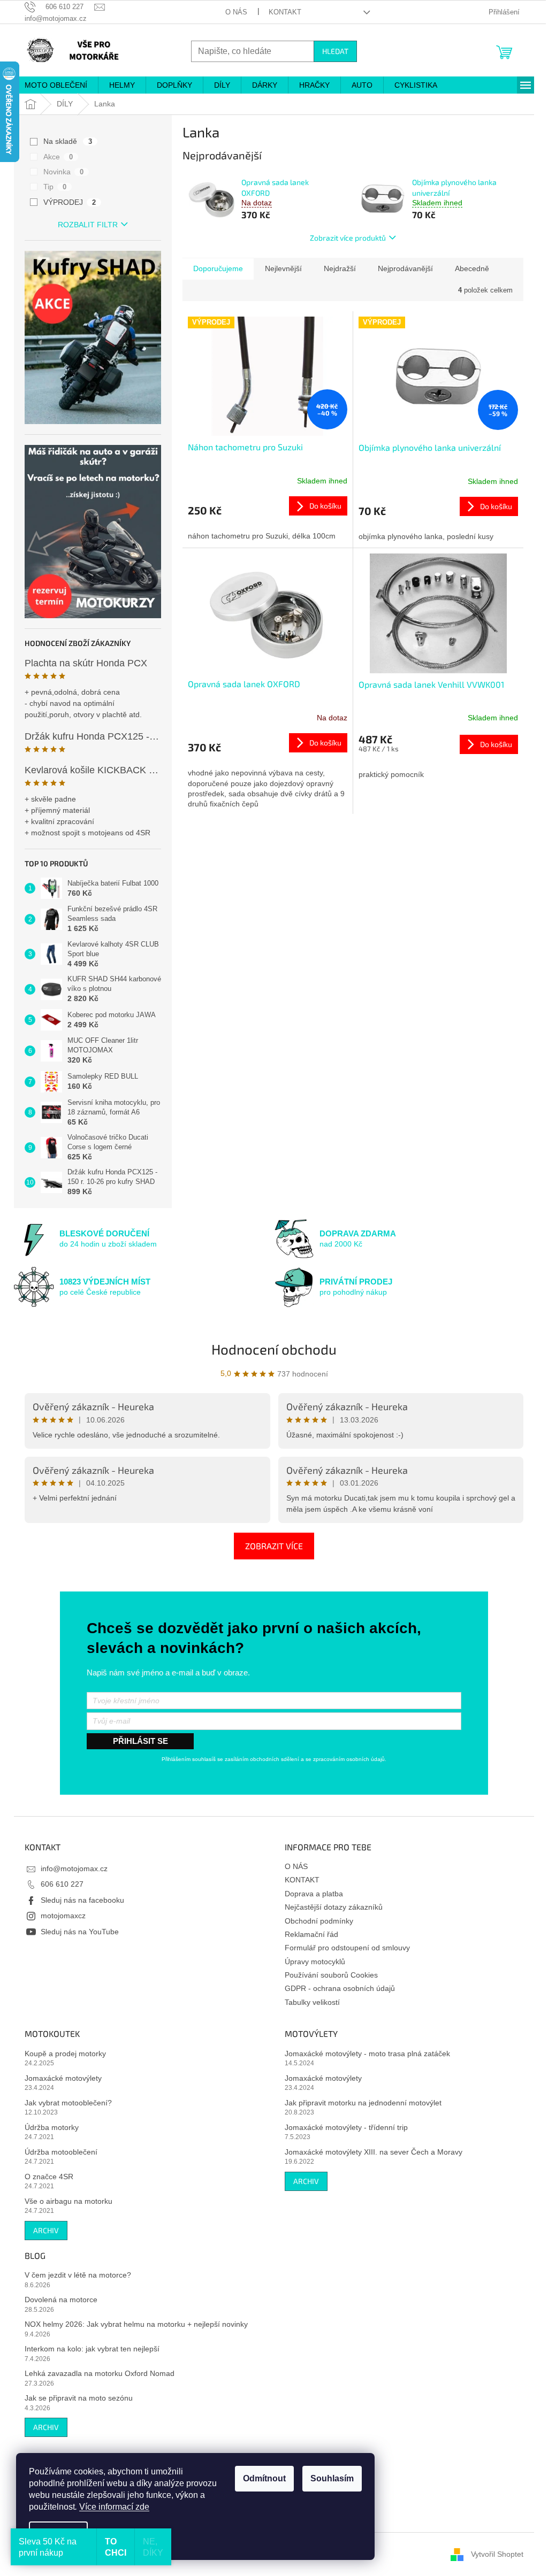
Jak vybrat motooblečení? (68, 2103)
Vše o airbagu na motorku (68, 2201)
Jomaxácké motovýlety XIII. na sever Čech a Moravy (374, 2152)
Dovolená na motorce (61, 2300)
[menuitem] (56, 85)
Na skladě (68, 141)
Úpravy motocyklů (315, 1962)
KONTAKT (285, 12)
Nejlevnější (283, 268)
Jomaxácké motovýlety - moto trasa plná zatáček (367, 2054)
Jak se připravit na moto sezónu (79, 2398)
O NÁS (236, 12)
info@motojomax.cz (74, 1868)
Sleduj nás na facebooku (82, 1900)
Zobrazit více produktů (348, 238)
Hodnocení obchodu (274, 1349)
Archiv (46, 2230)
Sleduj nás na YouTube (80, 1932)
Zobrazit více (274, 1546)
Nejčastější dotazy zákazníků (334, 1907)
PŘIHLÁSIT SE (140, 1741)
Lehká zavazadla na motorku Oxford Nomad (100, 2373)
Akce (58, 157)
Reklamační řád (311, 1934)
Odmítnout (264, 2478)
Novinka (63, 172)
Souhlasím (332, 2478)
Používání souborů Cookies (331, 1975)
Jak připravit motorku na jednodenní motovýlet (363, 2103)
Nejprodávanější (405, 268)
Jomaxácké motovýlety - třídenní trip (346, 2127)
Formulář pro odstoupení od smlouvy (347, 1948)
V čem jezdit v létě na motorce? (78, 2275)
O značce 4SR (49, 2177)
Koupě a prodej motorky (65, 2054)
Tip (55, 187)
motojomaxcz (63, 1916)
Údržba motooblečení (61, 2152)
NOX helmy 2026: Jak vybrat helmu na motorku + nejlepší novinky (136, 2324)
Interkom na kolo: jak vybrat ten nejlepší (92, 2349)
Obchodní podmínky (319, 1921)
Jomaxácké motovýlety (63, 2078)
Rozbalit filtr (88, 225)
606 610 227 (62, 1884)
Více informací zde (114, 2507)
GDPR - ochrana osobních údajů (340, 1988)
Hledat (335, 51)
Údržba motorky (52, 2127)
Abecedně (472, 268)
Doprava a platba (314, 1894)
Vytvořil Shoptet (497, 2554)
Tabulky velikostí (312, 2002)
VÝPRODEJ (70, 202)
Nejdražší (340, 268)
